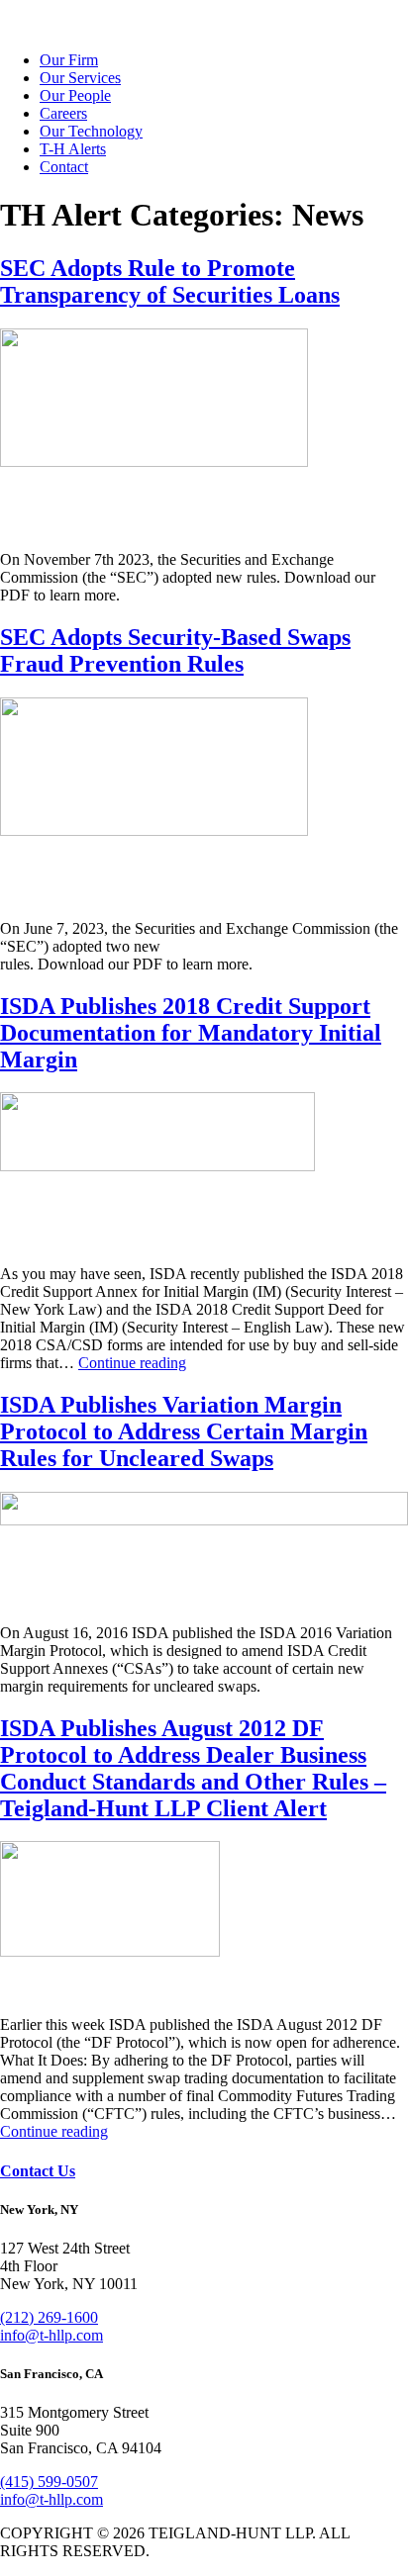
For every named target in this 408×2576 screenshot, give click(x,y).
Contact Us (38, 2171)
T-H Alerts (73, 149)
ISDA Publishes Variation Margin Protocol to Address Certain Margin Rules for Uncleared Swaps (184, 1431)
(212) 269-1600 (49, 2317)
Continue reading (132, 1363)
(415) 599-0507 (49, 2482)
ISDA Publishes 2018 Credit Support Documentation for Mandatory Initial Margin (191, 1033)
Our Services (80, 78)
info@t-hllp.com (51, 2335)
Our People (75, 95)
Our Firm (69, 60)
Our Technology (91, 131)
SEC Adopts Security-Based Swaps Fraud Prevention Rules (175, 650)
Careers (63, 113)
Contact (64, 167)
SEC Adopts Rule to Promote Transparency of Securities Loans (170, 281)
